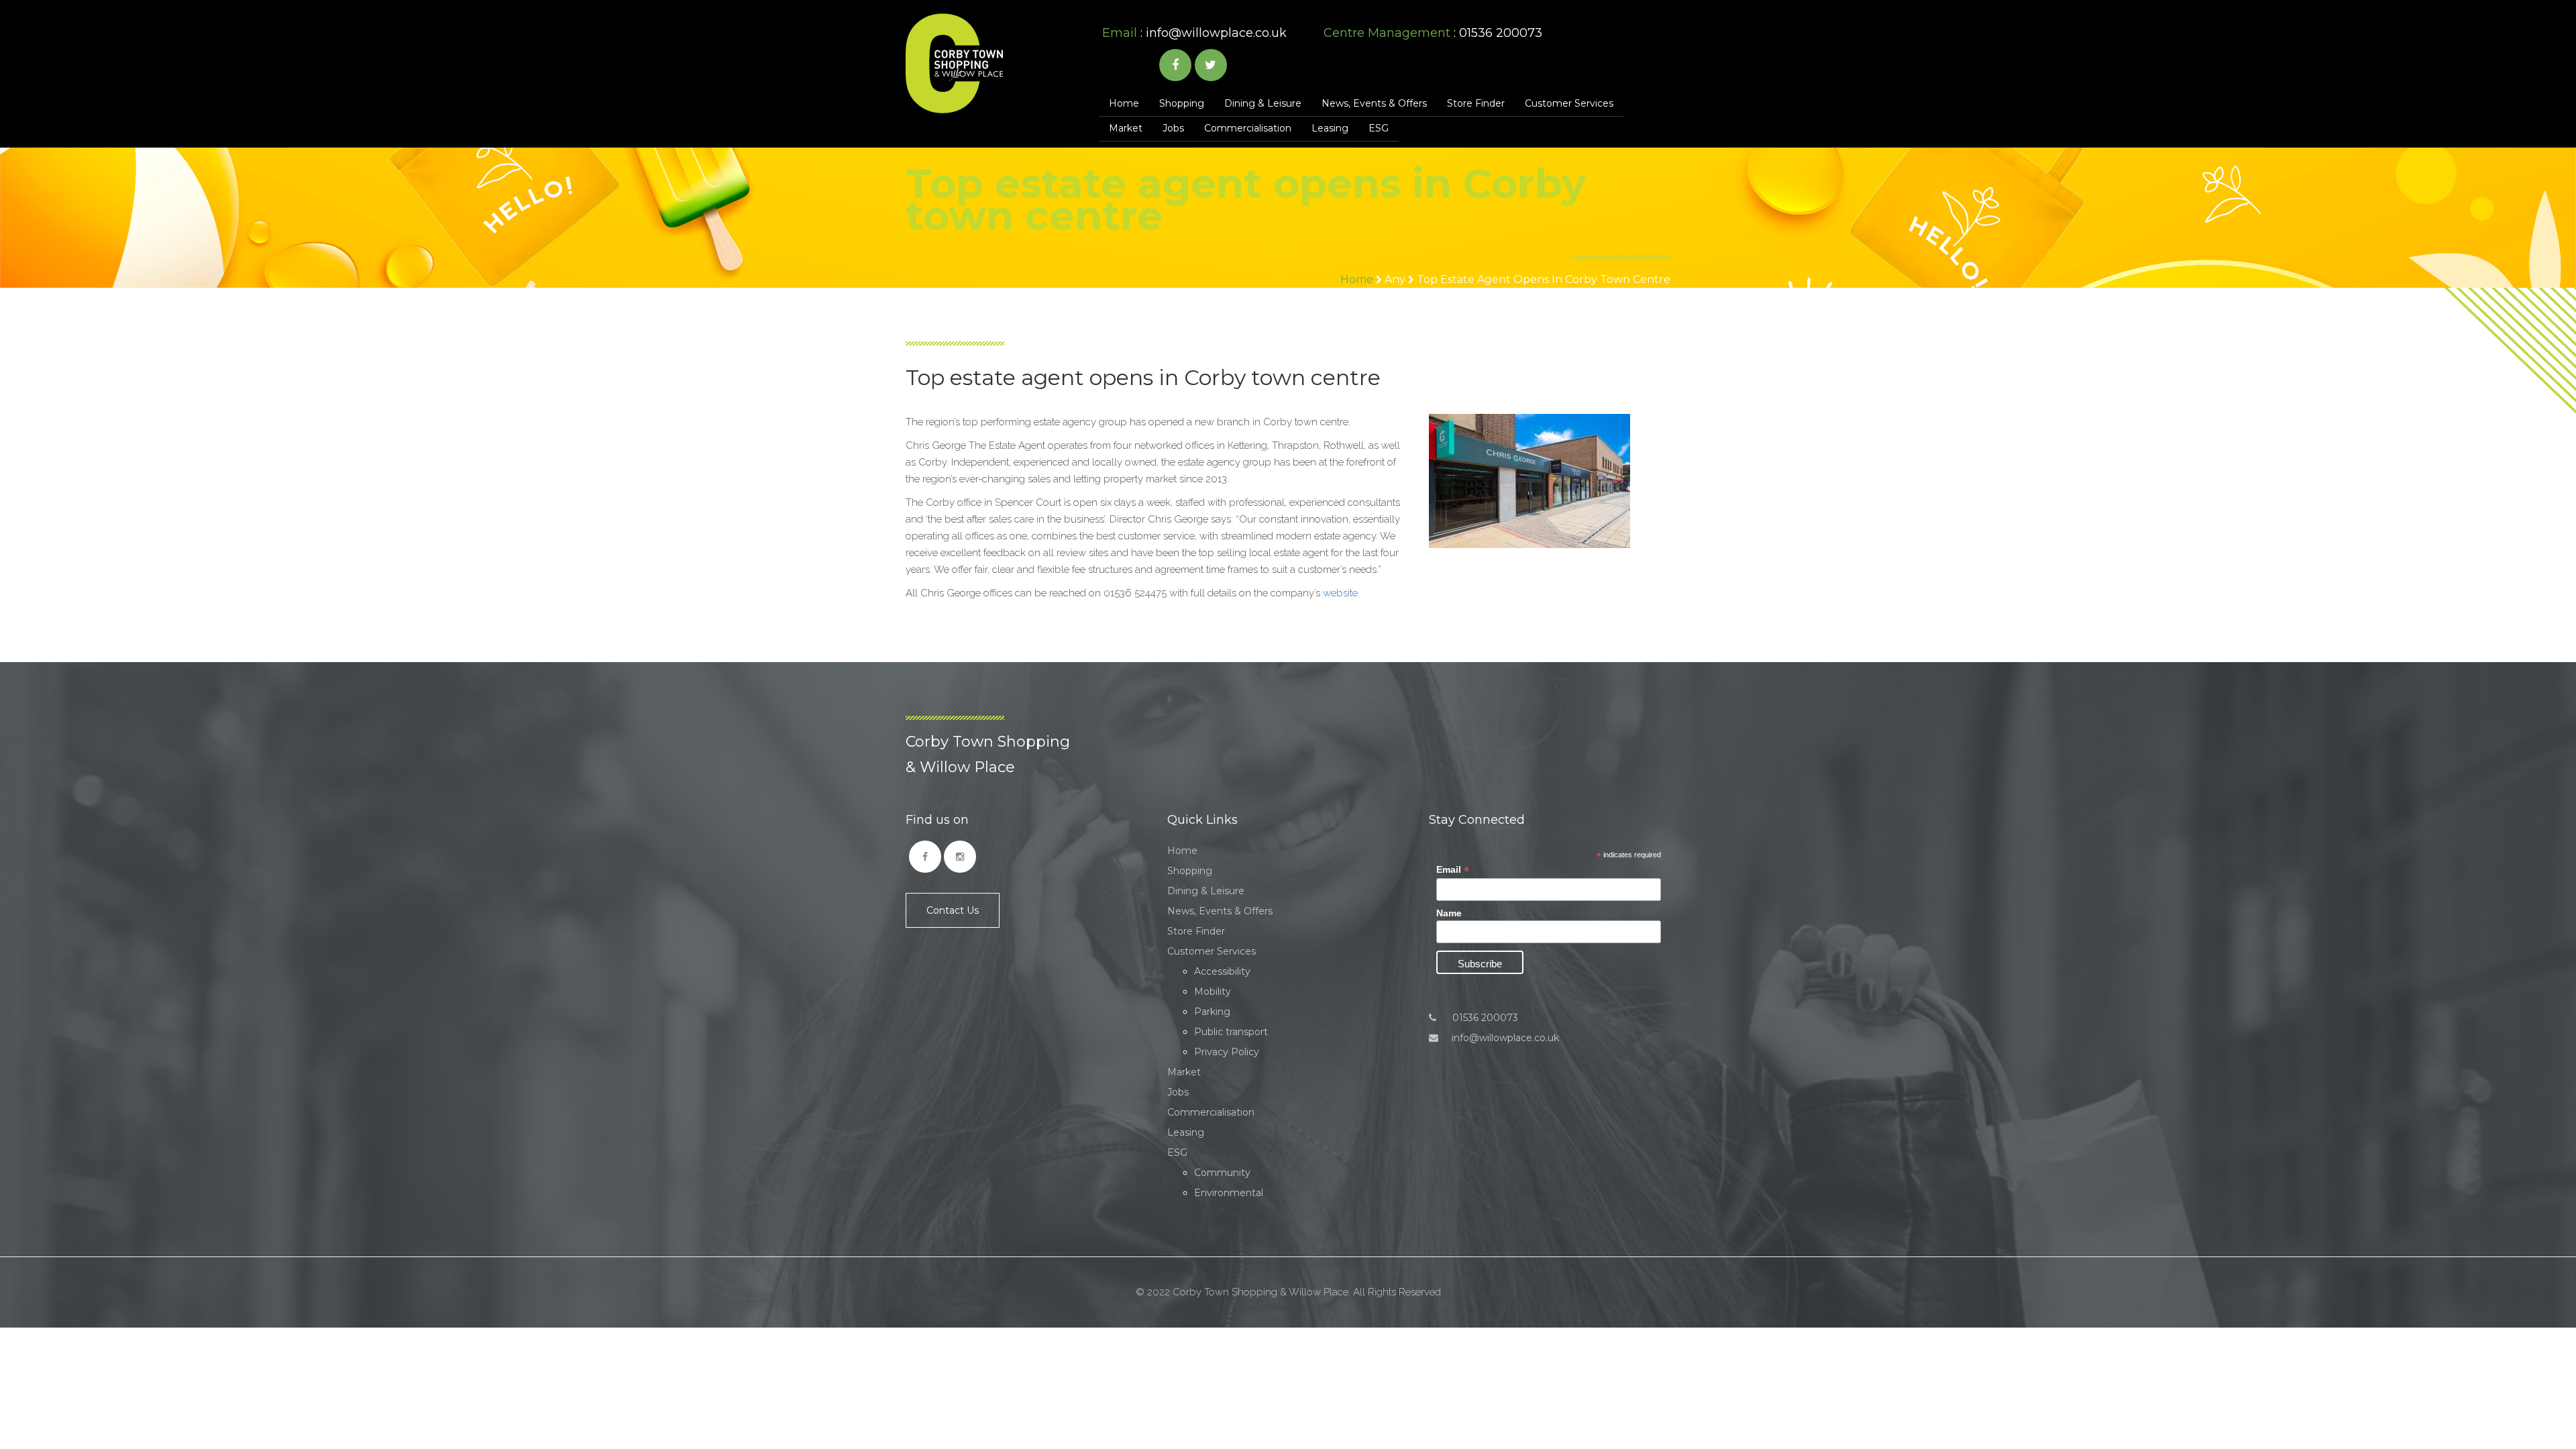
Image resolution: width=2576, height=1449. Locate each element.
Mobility (1213, 991)
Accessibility (1222, 971)
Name (1449, 913)
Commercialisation (1248, 128)
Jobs (1173, 128)
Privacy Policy (1227, 1052)
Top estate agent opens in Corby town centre (1544, 279)
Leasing (1330, 128)
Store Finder (1476, 103)
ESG (1379, 128)
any (1395, 279)
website (1340, 593)
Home (1124, 103)
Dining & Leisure (1263, 103)
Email (1453, 870)
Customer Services (1569, 103)
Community (1222, 1173)
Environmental (1229, 1193)
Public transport (1231, 1032)
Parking (1212, 1012)
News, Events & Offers (1374, 103)
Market (1126, 128)
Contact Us (953, 910)
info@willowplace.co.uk (1216, 33)
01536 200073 (1484, 1018)
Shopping (1182, 103)
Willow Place (954, 63)
